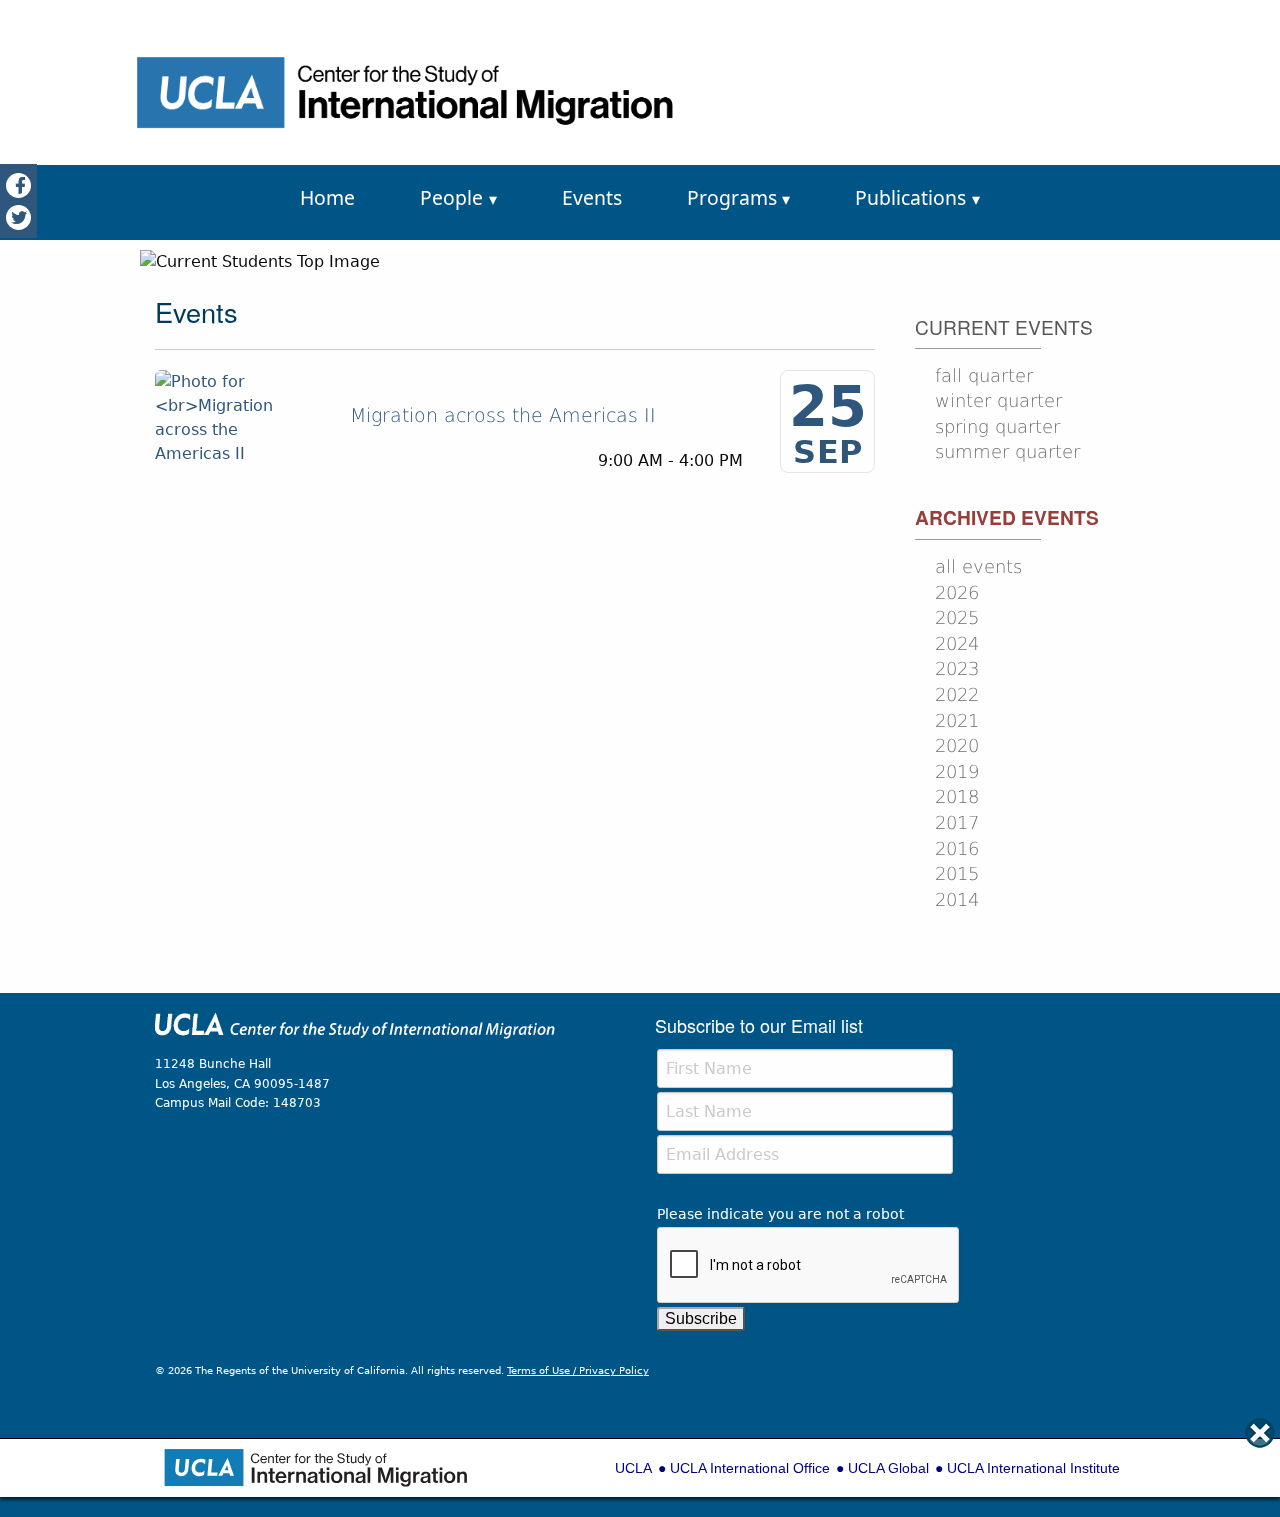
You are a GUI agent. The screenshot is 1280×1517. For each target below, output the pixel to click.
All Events (978, 567)
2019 (957, 772)
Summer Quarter (1007, 452)
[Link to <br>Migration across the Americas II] (234, 416)
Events (592, 197)
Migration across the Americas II (503, 415)
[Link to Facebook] (18, 184)
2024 (957, 644)
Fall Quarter (984, 376)
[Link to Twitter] (18, 216)
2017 (957, 823)
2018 (957, 797)
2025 (957, 618)
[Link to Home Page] (355, 1033)
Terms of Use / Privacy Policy (578, 1370)
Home (327, 197)
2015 (957, 874)
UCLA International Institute (1033, 1468)
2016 (957, 849)
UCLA (633, 1468)
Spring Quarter (997, 427)
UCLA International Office (750, 1468)
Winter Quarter (998, 401)
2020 (957, 746)
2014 (957, 900)
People (451, 197)
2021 (957, 721)
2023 (957, 669)
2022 (957, 695)
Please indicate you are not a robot (780, 1214)
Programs (732, 197)
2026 (957, 593)
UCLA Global (888, 1468)
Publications (910, 197)
